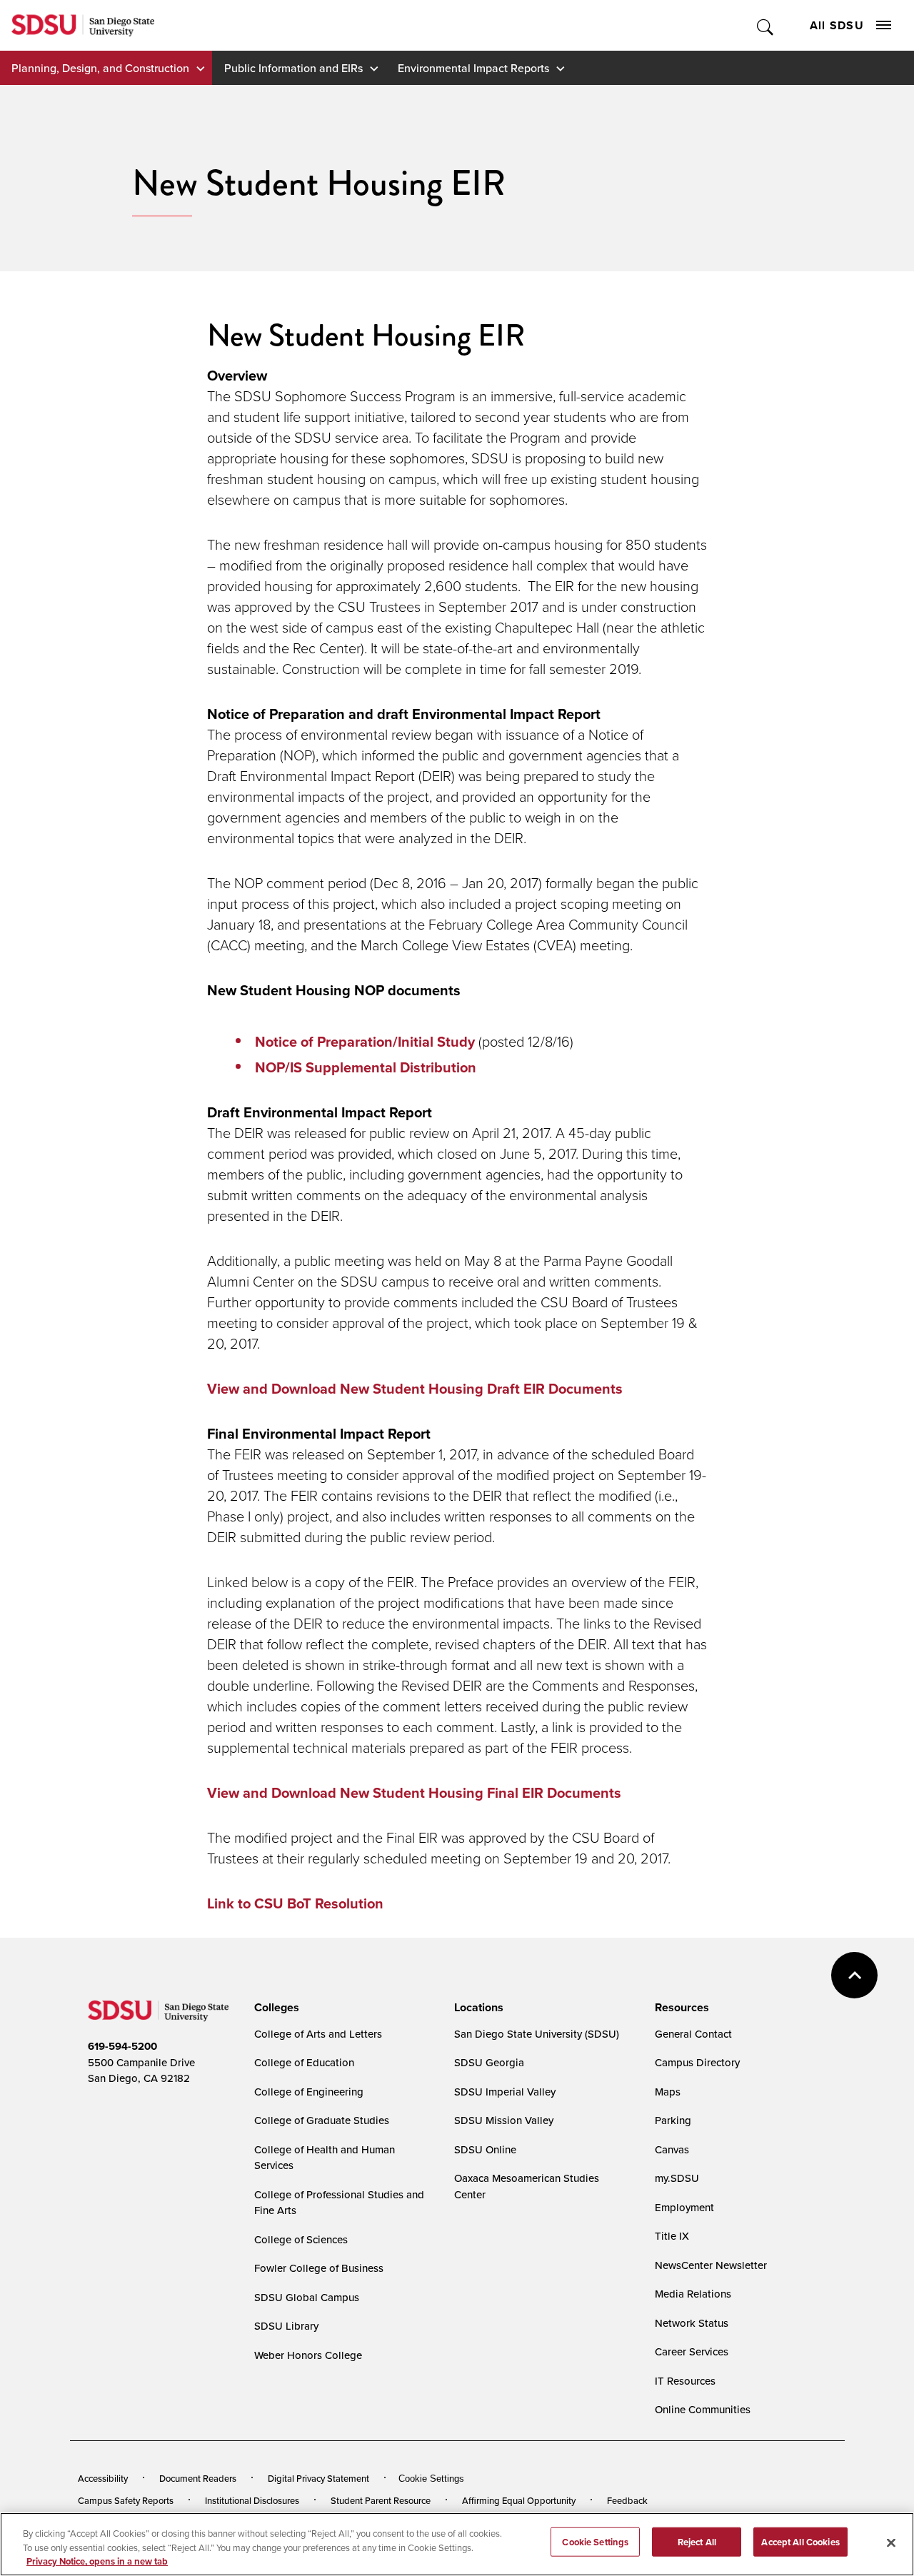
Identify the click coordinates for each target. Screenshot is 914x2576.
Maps (668, 2092)
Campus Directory (697, 2062)
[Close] (891, 2542)
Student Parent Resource (381, 2500)
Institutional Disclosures (252, 2500)
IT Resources (685, 2381)
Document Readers (198, 2478)
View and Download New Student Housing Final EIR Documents (414, 1792)
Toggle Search (766, 25)
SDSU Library (286, 2326)
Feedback (627, 2500)
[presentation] (275, 2008)
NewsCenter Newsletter (711, 2265)
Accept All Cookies (800, 2541)
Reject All (697, 2541)
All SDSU (837, 25)
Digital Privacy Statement (318, 2478)
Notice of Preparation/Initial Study (367, 1041)
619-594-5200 (122, 2046)
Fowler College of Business (319, 2268)
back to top (854, 1975)
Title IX (672, 2236)
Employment (684, 2207)
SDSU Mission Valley (504, 2120)
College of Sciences (301, 2239)
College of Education (304, 2062)
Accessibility (103, 2478)
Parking (673, 2120)
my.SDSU (677, 2178)
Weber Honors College (308, 2355)
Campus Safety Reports (126, 2500)
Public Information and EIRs (293, 68)
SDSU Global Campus (307, 2297)
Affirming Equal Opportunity (519, 2500)
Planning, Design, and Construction (100, 68)
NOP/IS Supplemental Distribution (366, 1067)
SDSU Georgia (489, 2062)
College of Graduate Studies (322, 2120)
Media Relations (693, 2294)
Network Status (692, 2323)
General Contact (693, 2034)
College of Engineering (309, 2092)
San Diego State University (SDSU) (537, 2034)
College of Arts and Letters (318, 2034)
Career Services (692, 2351)
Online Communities (703, 2409)
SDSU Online (485, 2149)
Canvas (672, 2149)
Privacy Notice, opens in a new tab (97, 2561)
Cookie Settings (431, 2479)
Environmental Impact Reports (473, 68)
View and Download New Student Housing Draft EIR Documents (415, 1388)
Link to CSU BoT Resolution (295, 1903)
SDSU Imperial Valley (505, 2092)
